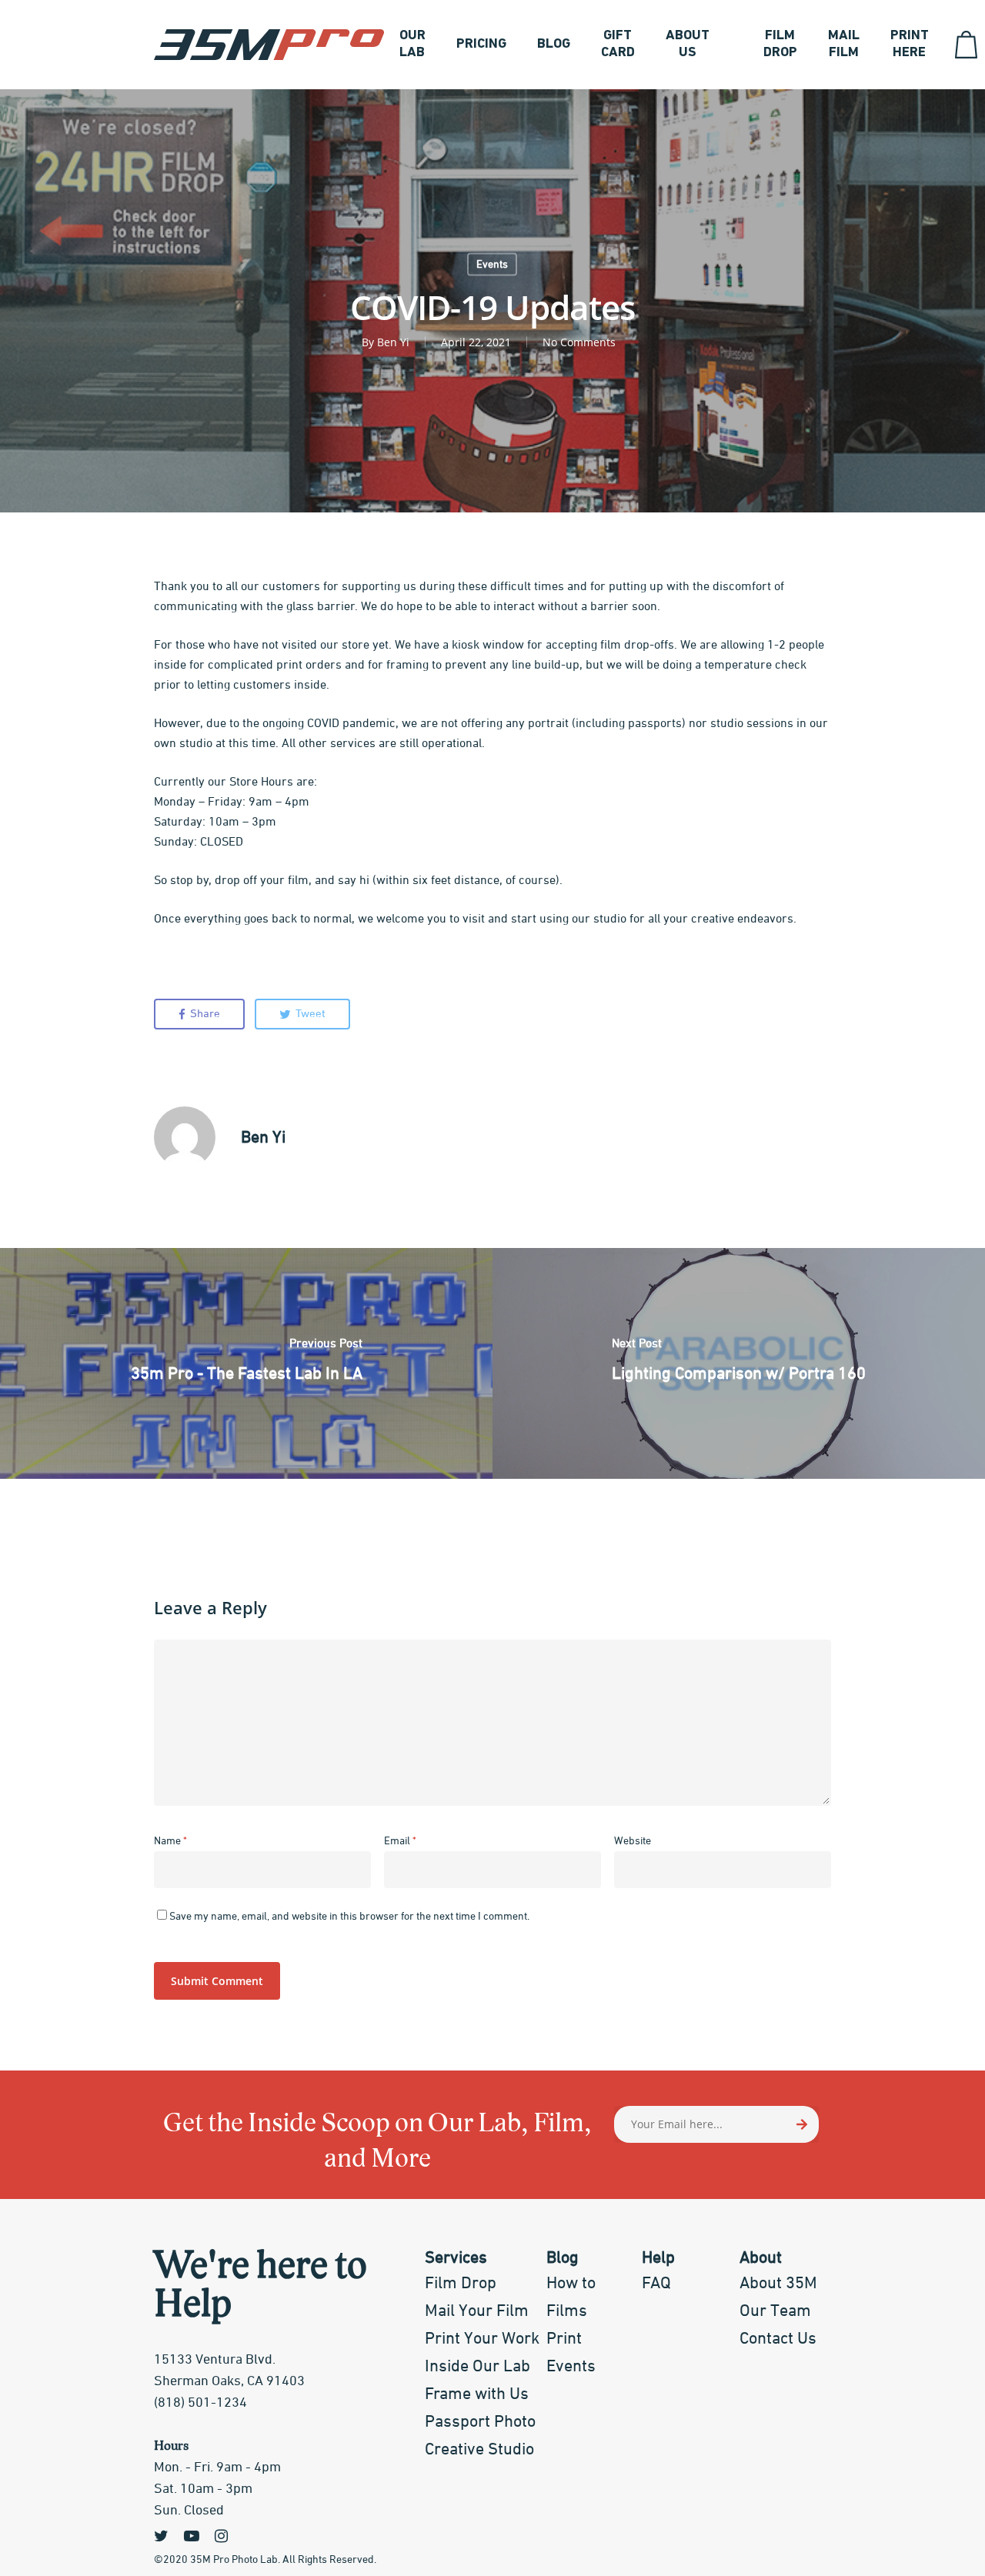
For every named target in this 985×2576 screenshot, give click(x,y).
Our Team (775, 2311)
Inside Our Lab (477, 2367)
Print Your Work (482, 2339)
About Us (688, 45)
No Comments (579, 342)
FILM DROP (780, 45)
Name (170, 1841)
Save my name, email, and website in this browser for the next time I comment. (349, 1917)
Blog (554, 45)
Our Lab (412, 45)
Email (400, 1841)
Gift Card (618, 45)
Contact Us (778, 2339)
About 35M (778, 2284)
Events (492, 265)
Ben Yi (393, 342)
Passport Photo (480, 2422)
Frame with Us (477, 2394)
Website (633, 1841)
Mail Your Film (477, 2311)
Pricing (481, 45)
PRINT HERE (910, 45)
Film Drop (461, 2284)
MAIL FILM (844, 45)
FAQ (656, 2284)
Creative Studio (479, 2450)
